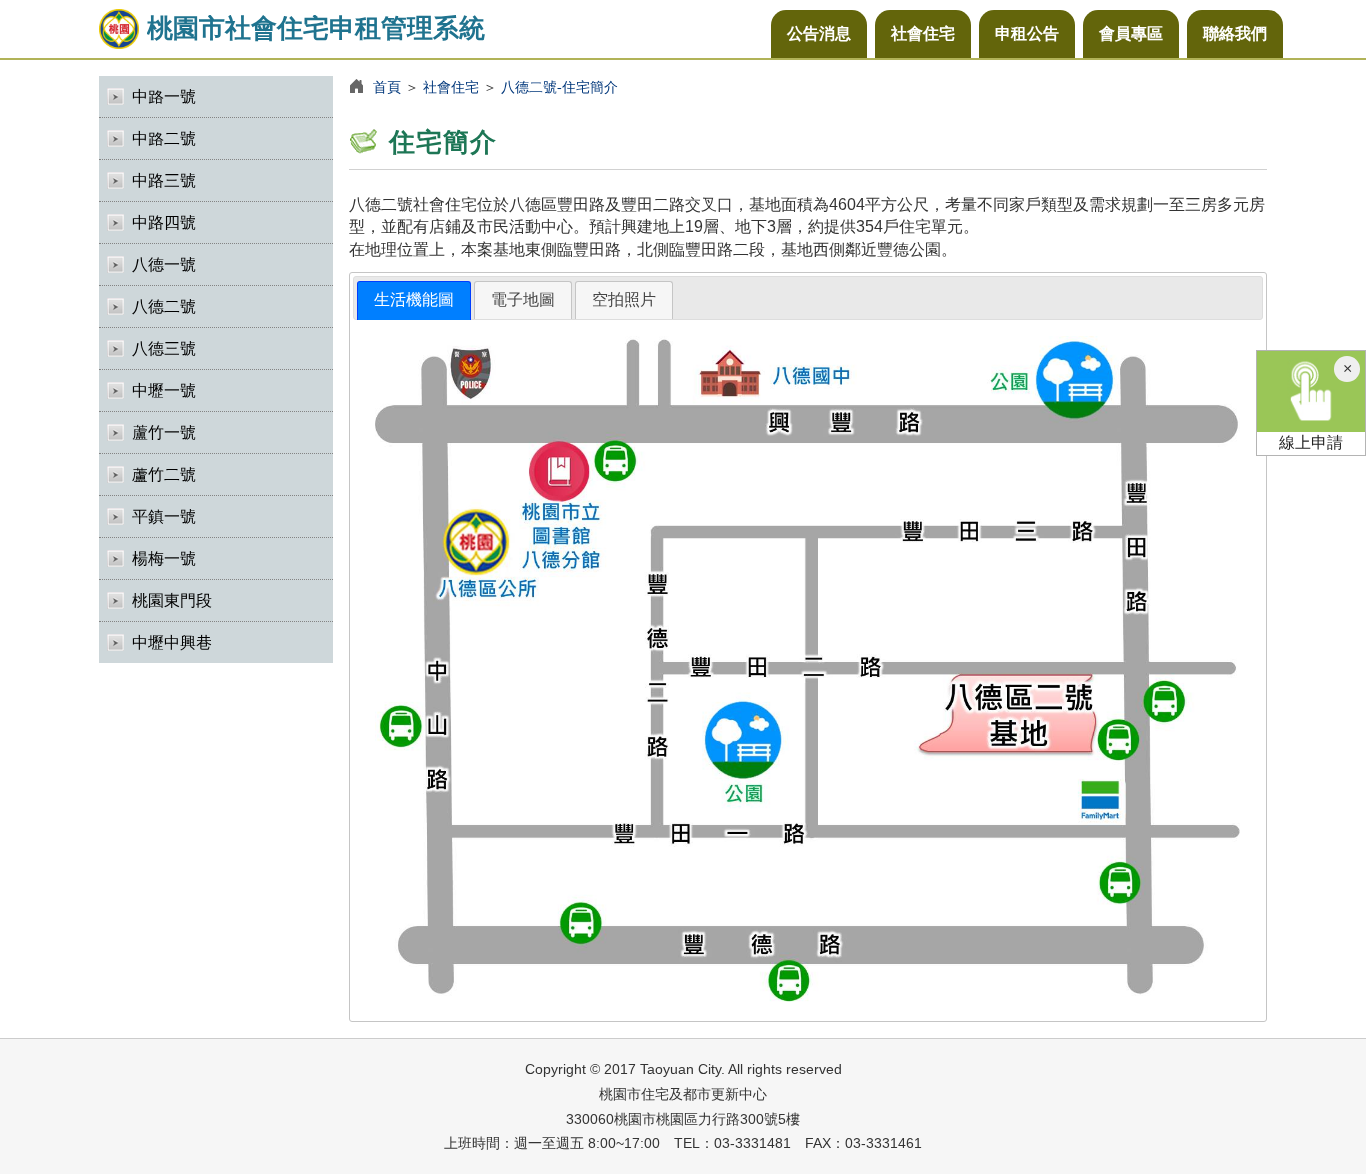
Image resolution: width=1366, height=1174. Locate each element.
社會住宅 (923, 33)
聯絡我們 (1235, 33)
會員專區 (1131, 33)
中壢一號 (164, 390)
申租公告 (1027, 33)
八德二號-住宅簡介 (559, 87)
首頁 (387, 87)
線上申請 (1311, 442)
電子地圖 (523, 299)
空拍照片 (624, 299)
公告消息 (819, 33)
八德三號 (164, 348)
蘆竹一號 (164, 432)
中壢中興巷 (172, 642)
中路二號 (164, 138)
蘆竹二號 (164, 474)
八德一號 (164, 264)
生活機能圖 (414, 299)
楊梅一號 (164, 558)
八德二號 (164, 306)
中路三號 (164, 180)
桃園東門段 (172, 600)
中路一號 (164, 96)
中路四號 (164, 222)
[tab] (414, 300)
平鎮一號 (164, 516)
